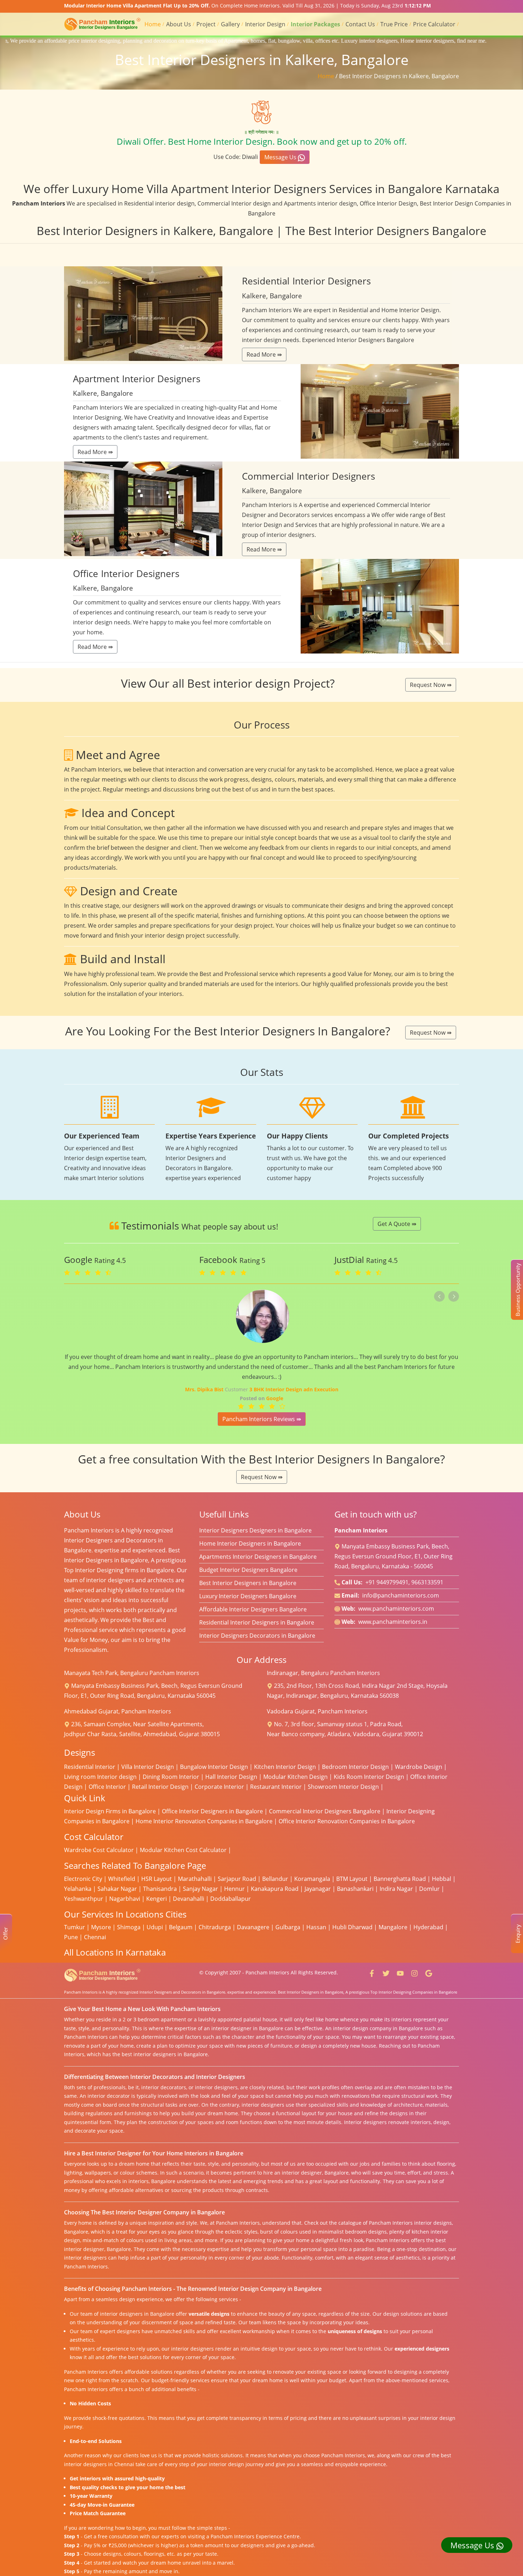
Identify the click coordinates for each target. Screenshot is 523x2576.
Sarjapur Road (237, 1879)
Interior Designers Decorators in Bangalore (257, 1636)
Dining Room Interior (171, 1777)
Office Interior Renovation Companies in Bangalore (347, 1821)
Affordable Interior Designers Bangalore (253, 1609)
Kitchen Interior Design (285, 1767)
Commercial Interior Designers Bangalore (325, 1811)
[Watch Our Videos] (400, 1972)
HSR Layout (157, 1879)
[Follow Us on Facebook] (372, 1972)
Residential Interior (90, 1767)
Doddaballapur (231, 1899)
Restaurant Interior (276, 1787)
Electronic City (83, 1879)
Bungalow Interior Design (214, 1767)
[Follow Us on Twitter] (386, 1972)
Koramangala (312, 1879)
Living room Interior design (100, 1777)
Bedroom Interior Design (355, 1767)
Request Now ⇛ (431, 685)
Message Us (281, 157)
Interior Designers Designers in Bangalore (255, 1530)
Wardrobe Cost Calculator (99, 1850)
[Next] (454, 1296)
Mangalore (393, 1927)
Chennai (95, 1937)
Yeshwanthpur (84, 1899)
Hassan (316, 1927)
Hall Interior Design (231, 1777)
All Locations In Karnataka (115, 1952)
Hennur (234, 1889)
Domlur (429, 1889)
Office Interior (107, 1787)
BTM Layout (352, 1879)
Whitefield (122, 1879)
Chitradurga (215, 1927)
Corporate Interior (219, 1787)
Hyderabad (428, 1927)
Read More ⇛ (264, 354)
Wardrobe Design (419, 1767)
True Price (394, 24)
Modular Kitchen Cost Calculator (183, 1850)
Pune (71, 1937)
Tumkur (75, 1927)
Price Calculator (434, 24)
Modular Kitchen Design (295, 1777)
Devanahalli (189, 1899)
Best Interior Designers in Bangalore (248, 1583)
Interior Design (265, 24)
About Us (179, 24)
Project (206, 24)
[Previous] (439, 1296)
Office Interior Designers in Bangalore (212, 1811)
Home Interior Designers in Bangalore (250, 1543)
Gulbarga (288, 1927)
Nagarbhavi (125, 1899)
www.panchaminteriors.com (396, 1609)
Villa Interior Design (148, 1767)
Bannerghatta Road (400, 1879)
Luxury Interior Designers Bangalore (248, 1596)
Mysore (101, 1927)
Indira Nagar (396, 1889)
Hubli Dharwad (352, 1927)
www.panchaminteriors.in (393, 1622)
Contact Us (360, 24)
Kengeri (157, 1899)
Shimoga (129, 1927)
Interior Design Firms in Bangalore (110, 1811)
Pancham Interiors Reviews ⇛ (262, 1419)
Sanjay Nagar (200, 1889)
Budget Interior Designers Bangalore (248, 1570)
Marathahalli (195, 1879)
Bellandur (275, 1879)
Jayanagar (318, 1889)
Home (153, 24)
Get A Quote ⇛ (397, 1224)
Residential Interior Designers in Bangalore (257, 1622)
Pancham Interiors (267, 1972)
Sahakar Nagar (117, 1889)
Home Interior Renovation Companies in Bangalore (204, 1821)
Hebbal (442, 1879)
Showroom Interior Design (343, 1787)
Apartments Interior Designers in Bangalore (258, 1557)
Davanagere (253, 1927)
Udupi (155, 1927)
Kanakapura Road (275, 1889)
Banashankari (355, 1889)
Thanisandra (160, 1889)
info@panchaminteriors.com (401, 1595)
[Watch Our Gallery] (414, 1972)
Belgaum (181, 1927)
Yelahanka (78, 1889)
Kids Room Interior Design (369, 1777)
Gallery (230, 24)
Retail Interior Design (160, 1787)
